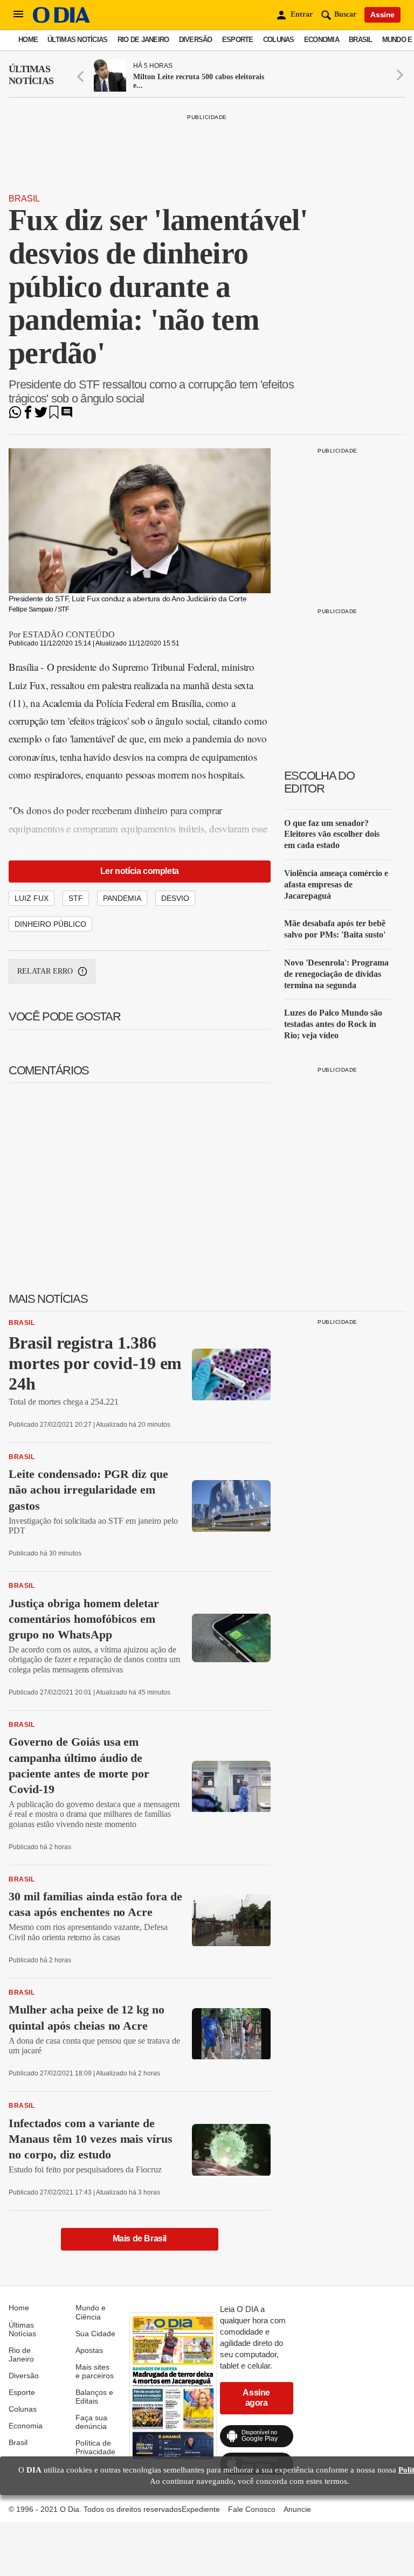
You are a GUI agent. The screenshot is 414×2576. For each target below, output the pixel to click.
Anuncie (297, 2509)
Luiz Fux (32, 898)
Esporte (238, 40)
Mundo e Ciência (91, 2312)
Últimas (31, 75)
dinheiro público (50, 924)
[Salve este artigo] (54, 416)
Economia (322, 40)
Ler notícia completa (140, 871)
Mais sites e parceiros (95, 2371)
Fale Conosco (252, 2509)
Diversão (196, 40)
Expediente (201, 2509)
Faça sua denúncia (91, 2422)
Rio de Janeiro (143, 40)
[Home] (61, 20)
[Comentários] (67, 416)
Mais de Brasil (140, 2238)
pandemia (122, 898)
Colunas (279, 40)
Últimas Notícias (77, 40)
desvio (175, 898)
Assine (382, 15)
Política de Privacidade (95, 2447)
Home (28, 40)
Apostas (89, 2350)
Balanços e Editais (94, 2397)
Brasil (361, 40)
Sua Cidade (95, 2334)
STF (76, 898)
